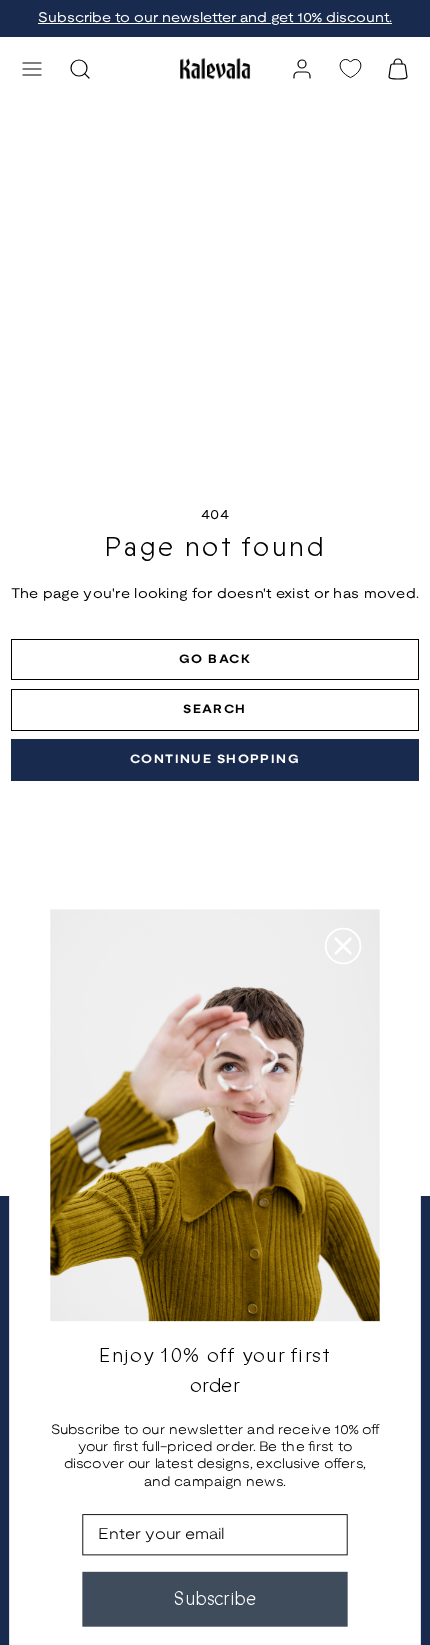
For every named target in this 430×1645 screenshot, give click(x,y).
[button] (32, 69)
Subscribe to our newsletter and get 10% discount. (215, 18)
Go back (215, 659)
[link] (302, 69)
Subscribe (215, 1598)
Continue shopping (215, 759)
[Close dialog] (343, 946)
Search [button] (215, 709)
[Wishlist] (350, 68)
